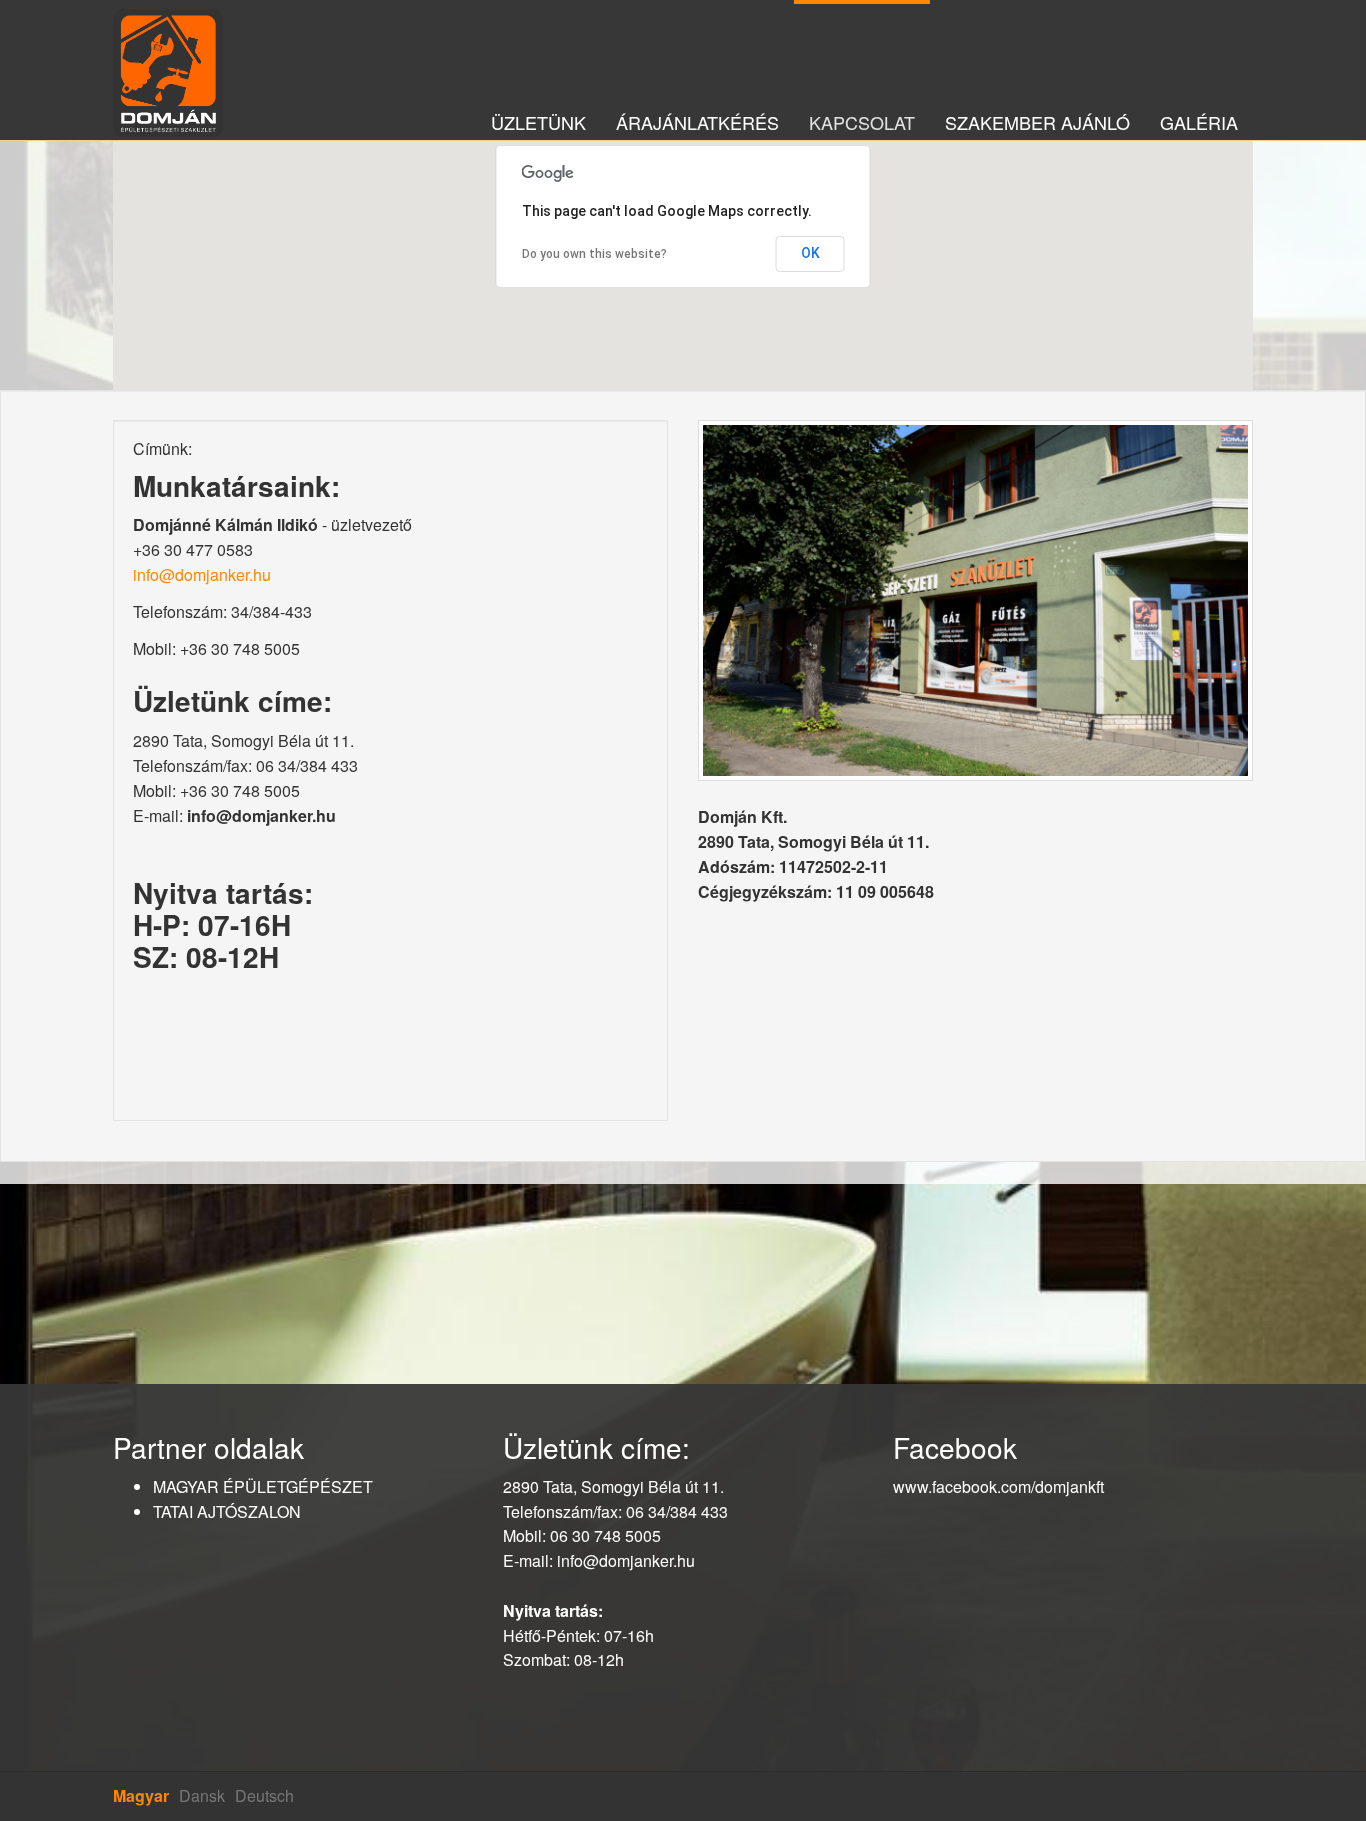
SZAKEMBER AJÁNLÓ (1037, 115)
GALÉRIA (1199, 115)
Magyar (141, 1795)
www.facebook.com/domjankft (998, 1486)
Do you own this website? (594, 254)
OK (810, 253)
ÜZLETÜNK (538, 115)
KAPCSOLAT (862, 115)
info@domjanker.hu (202, 574)
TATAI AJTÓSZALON (227, 1511)
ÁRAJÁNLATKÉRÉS (697, 115)
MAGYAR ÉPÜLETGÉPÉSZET (263, 1486)
